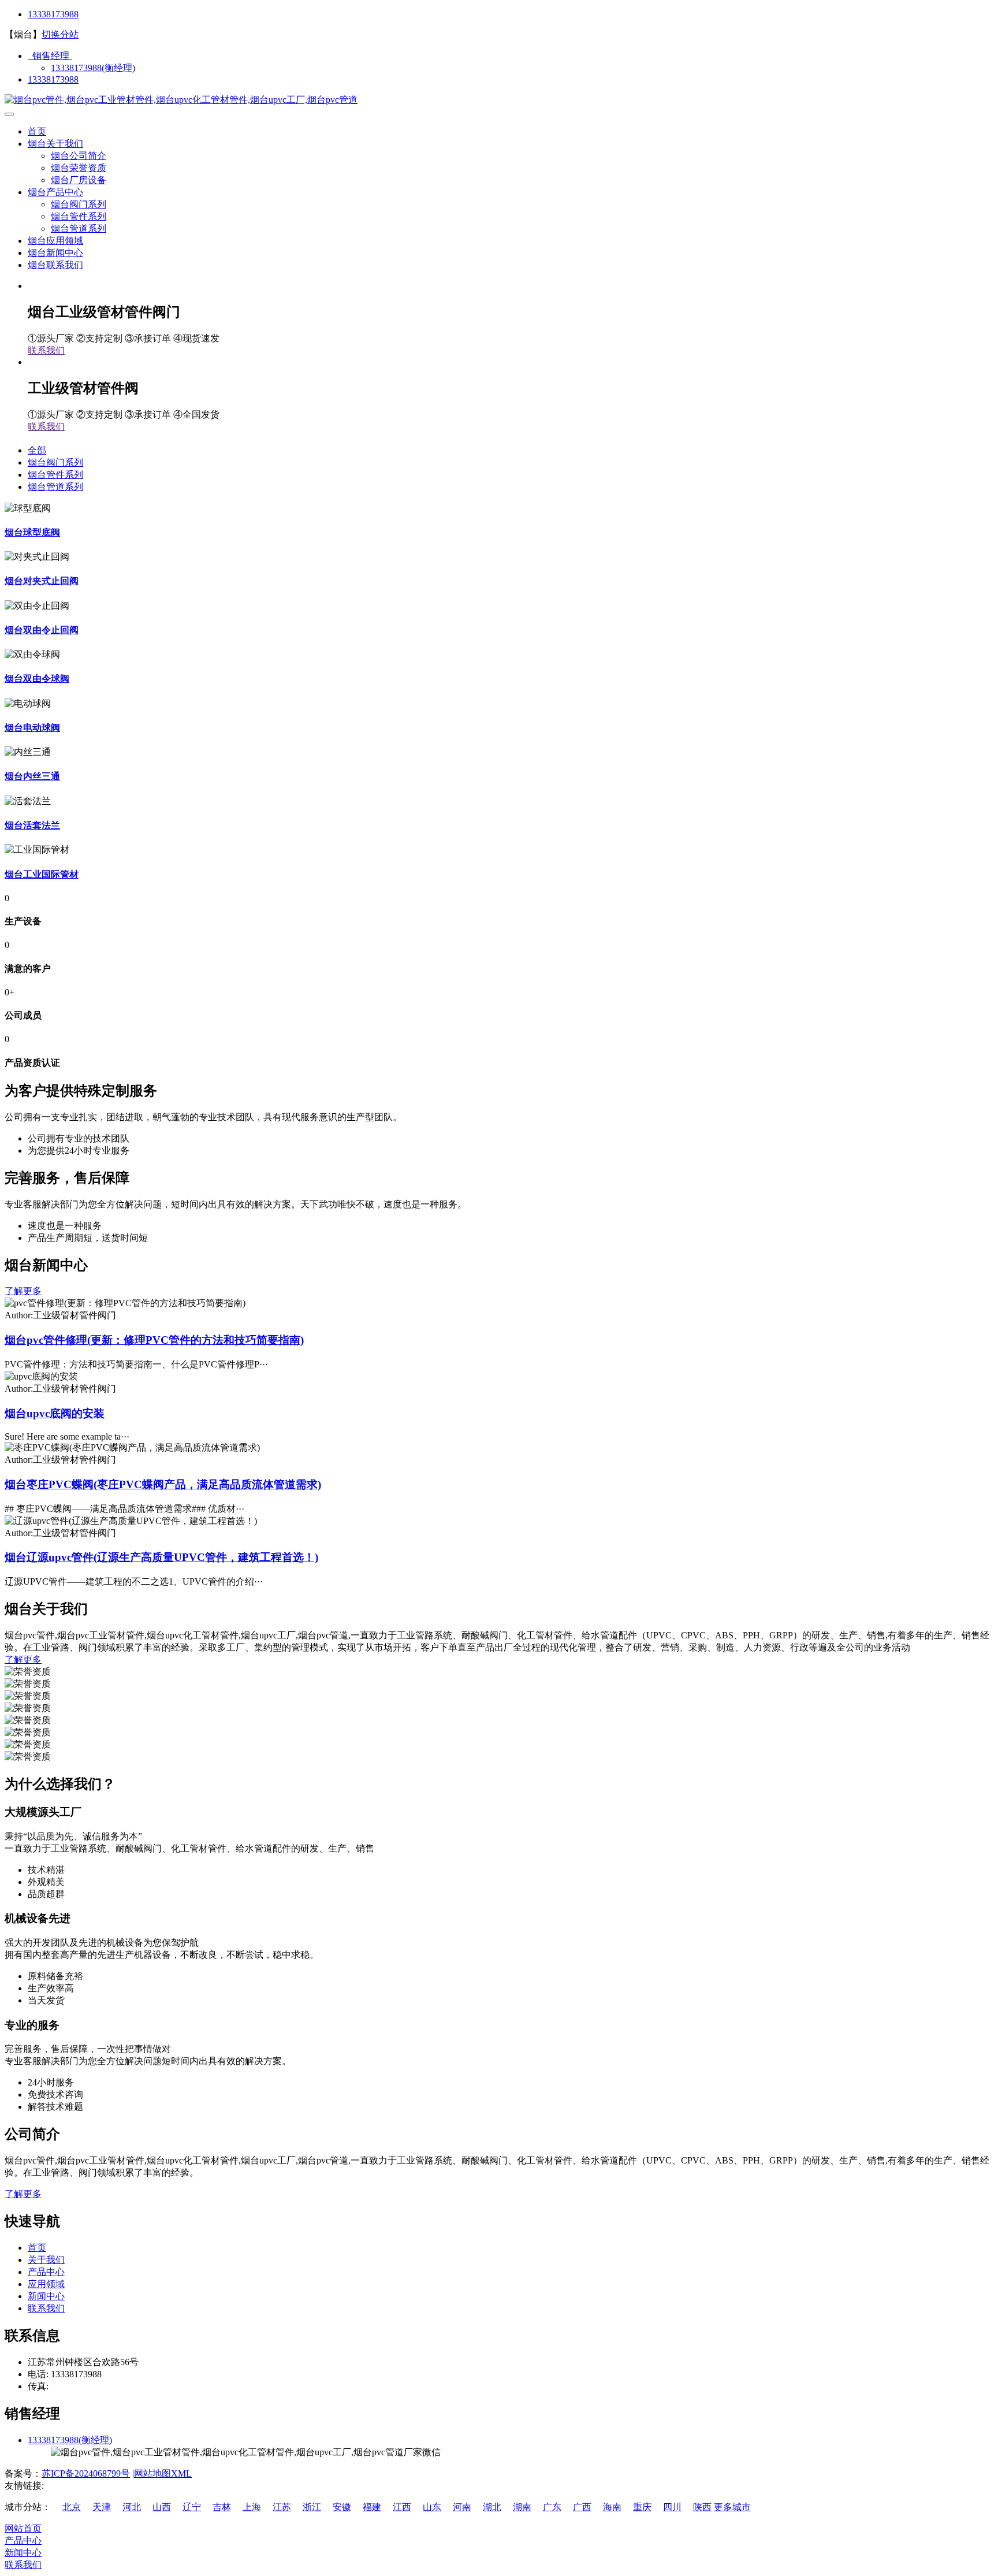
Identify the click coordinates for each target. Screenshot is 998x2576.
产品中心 (46, 2272)
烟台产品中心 (55, 192)
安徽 (342, 2507)
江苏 (282, 2507)
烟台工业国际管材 (42, 874)
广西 (582, 2507)
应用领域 (46, 2284)
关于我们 (46, 2260)
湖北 (492, 2507)
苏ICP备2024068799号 (86, 2473)
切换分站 (60, 34)
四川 (672, 2507)
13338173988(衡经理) (93, 68)
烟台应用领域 (55, 241)
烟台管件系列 (79, 216)
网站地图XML (163, 2473)
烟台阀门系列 (79, 204)
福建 (372, 2507)
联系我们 (46, 350)
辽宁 (192, 2507)
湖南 (522, 2507)
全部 (37, 450)
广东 (552, 2507)
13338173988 (53, 14)
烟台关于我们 (55, 144)
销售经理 (50, 56)
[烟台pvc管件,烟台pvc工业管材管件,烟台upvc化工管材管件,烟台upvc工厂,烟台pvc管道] (181, 100)
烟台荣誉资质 (79, 168)
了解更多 (23, 1291)
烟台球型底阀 (32, 532)
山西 (162, 2507)
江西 (402, 2507)
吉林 (222, 2507)
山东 (432, 2507)
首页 (37, 131)
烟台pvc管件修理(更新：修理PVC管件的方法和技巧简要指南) (154, 1340)
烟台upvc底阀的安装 (55, 1413)
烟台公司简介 (79, 156)
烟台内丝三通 (32, 776)
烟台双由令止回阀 (42, 630)
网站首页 (23, 2528)
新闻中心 (46, 2296)
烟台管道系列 (79, 228)
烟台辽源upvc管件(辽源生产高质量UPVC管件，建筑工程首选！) (161, 1557)
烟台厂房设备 (79, 180)
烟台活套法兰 (32, 825)
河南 (462, 2507)
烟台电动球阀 (32, 728)
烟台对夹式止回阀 (42, 581)
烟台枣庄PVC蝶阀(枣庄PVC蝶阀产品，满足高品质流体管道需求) (163, 1484)
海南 (612, 2507)
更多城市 (732, 2507)
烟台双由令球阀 (37, 679)
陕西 (702, 2507)
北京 (72, 2507)
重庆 (642, 2507)
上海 (252, 2507)
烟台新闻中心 (55, 253)
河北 (132, 2507)
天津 (102, 2507)
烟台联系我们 (55, 265)
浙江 (312, 2507)
